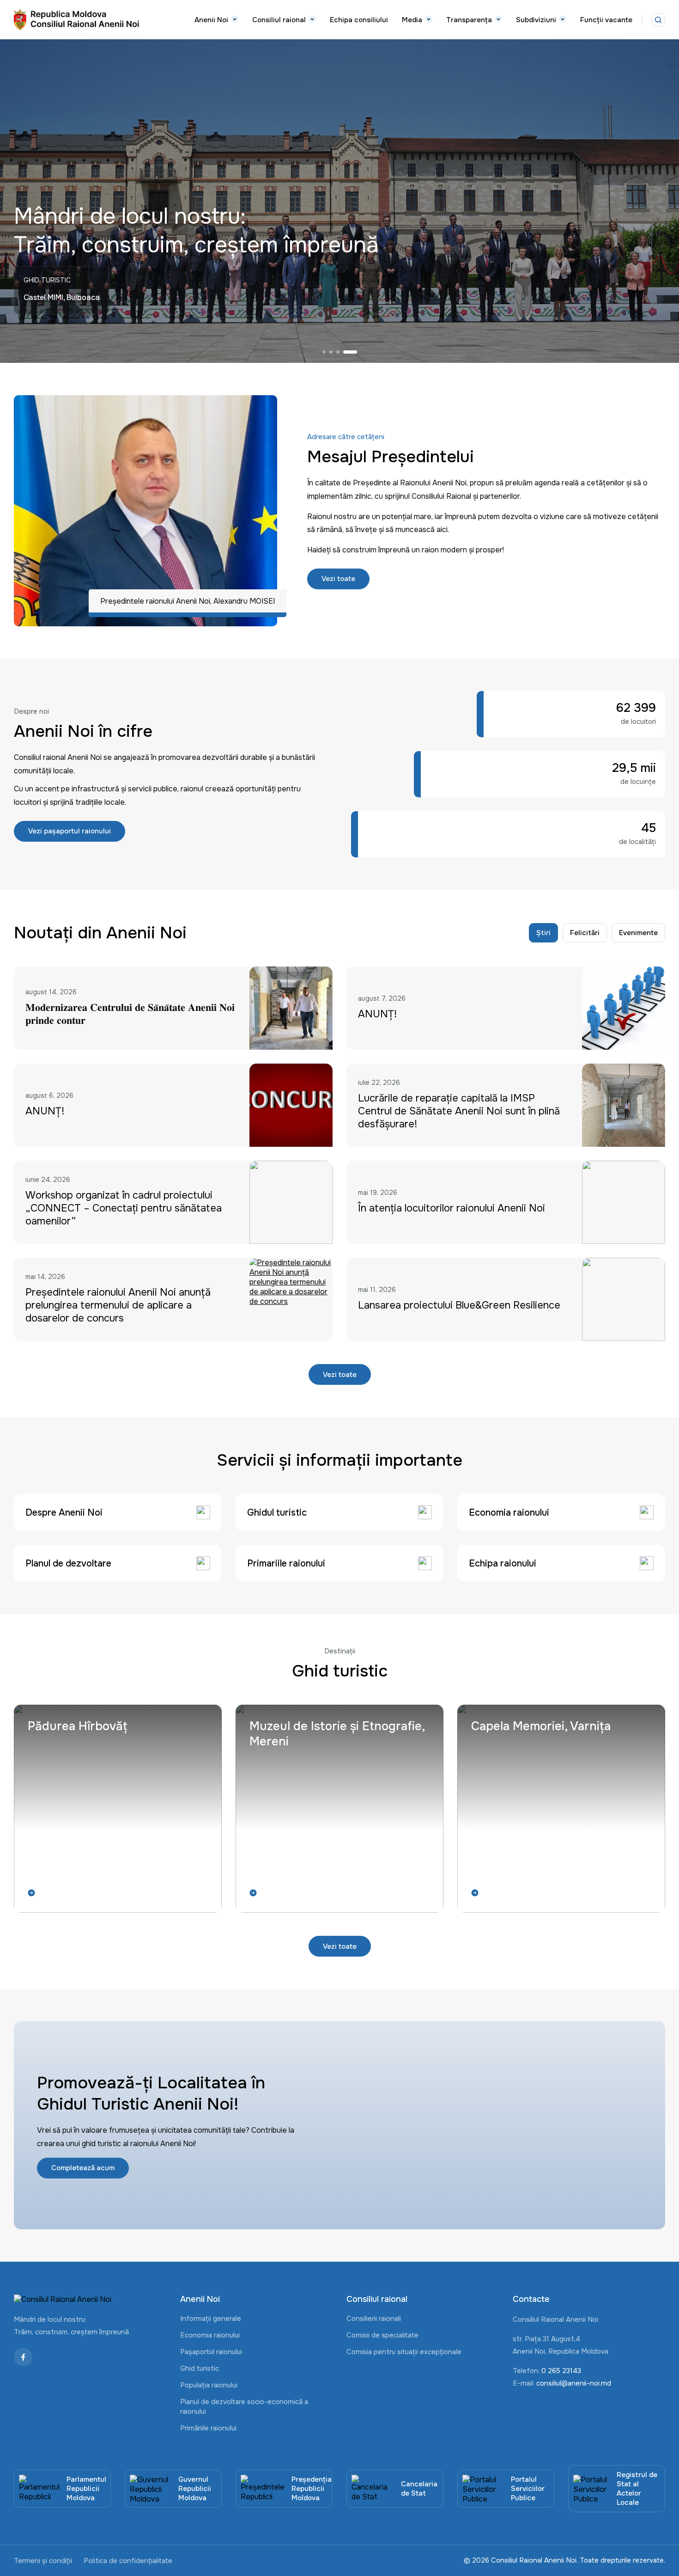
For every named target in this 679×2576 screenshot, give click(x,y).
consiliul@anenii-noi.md (574, 2383)
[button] (329, 352)
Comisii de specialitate (382, 2335)
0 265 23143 (561, 2371)
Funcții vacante (606, 20)
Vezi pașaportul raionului (70, 831)
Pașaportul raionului (211, 2352)
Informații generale (211, 2319)
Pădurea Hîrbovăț (78, 1726)
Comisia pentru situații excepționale (404, 2352)
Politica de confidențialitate (128, 2561)
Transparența (469, 20)
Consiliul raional (279, 20)
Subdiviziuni (536, 20)
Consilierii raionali (374, 2319)
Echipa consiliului (359, 20)
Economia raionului (210, 2335)
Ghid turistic (200, 2368)
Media (412, 20)
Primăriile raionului (208, 2428)
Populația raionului (209, 2385)
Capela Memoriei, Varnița (541, 1726)
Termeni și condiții (43, 2561)
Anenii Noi (211, 20)
